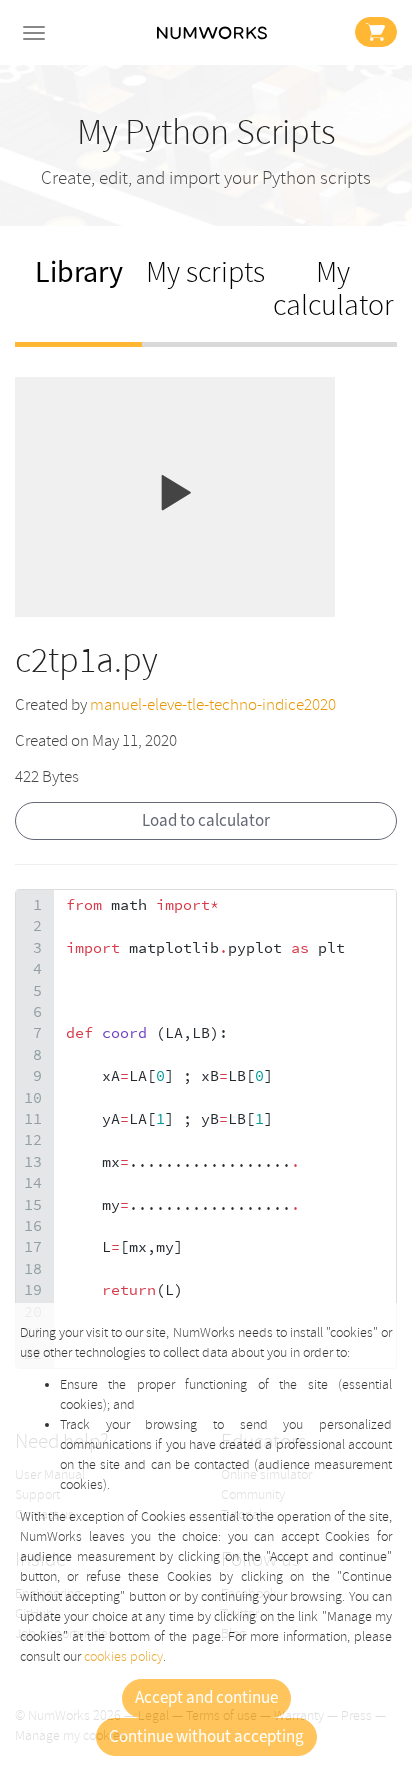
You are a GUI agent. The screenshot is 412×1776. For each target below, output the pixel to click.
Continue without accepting (206, 1737)
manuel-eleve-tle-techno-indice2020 (213, 704)
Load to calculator (206, 821)
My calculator (333, 289)
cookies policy (123, 1656)
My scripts (205, 272)
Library (79, 272)
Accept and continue (206, 1698)
